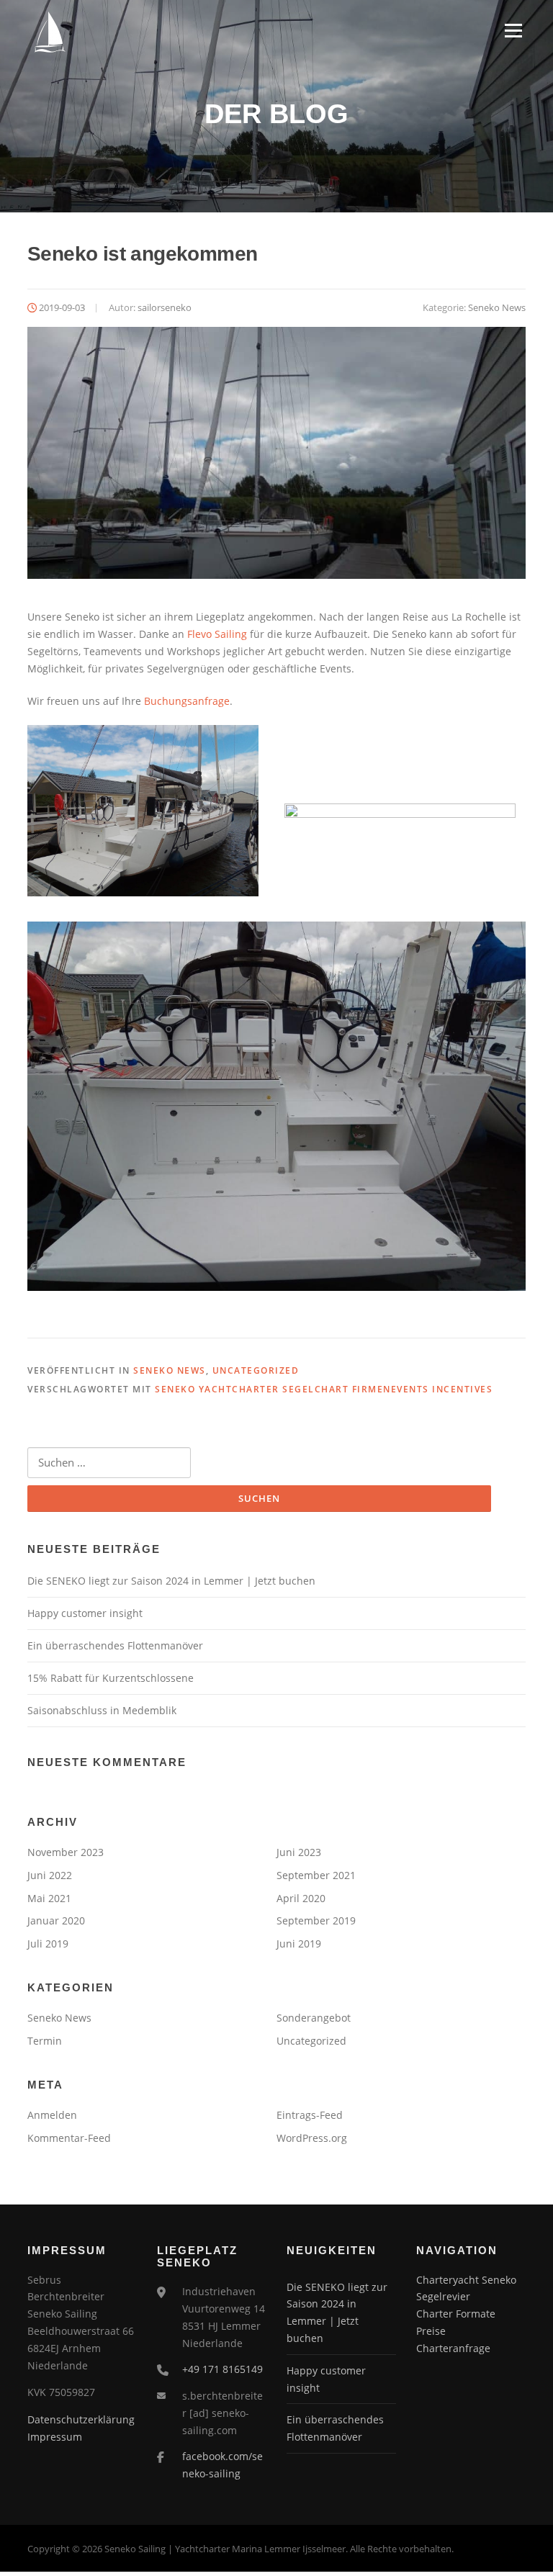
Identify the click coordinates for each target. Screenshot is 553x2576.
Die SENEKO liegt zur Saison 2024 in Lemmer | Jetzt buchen (171, 1581)
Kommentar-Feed (69, 2138)
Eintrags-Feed (310, 2115)
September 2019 (316, 1920)
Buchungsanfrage (187, 701)
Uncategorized (256, 1370)
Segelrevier (443, 2296)
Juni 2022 (50, 1875)
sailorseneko (165, 307)
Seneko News (497, 307)
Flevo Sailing (217, 634)
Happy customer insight (85, 1613)
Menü (513, 31)
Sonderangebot (314, 2018)
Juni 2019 (299, 1944)
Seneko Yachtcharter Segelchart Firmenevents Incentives (324, 1389)
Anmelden (52, 2115)
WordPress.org (312, 2138)
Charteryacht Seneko (466, 2280)
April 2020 (301, 1898)
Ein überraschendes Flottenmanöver (115, 1645)
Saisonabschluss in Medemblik (102, 1710)
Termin (45, 2041)
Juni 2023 (299, 1852)
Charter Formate (456, 2314)
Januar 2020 (56, 1920)
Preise (431, 2331)
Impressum (55, 2437)
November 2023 (66, 1852)
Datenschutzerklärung (81, 2419)
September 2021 (316, 1875)
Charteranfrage (453, 2348)
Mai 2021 (49, 1898)
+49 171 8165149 (222, 2369)
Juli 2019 (48, 1944)
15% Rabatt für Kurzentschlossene (111, 1678)
